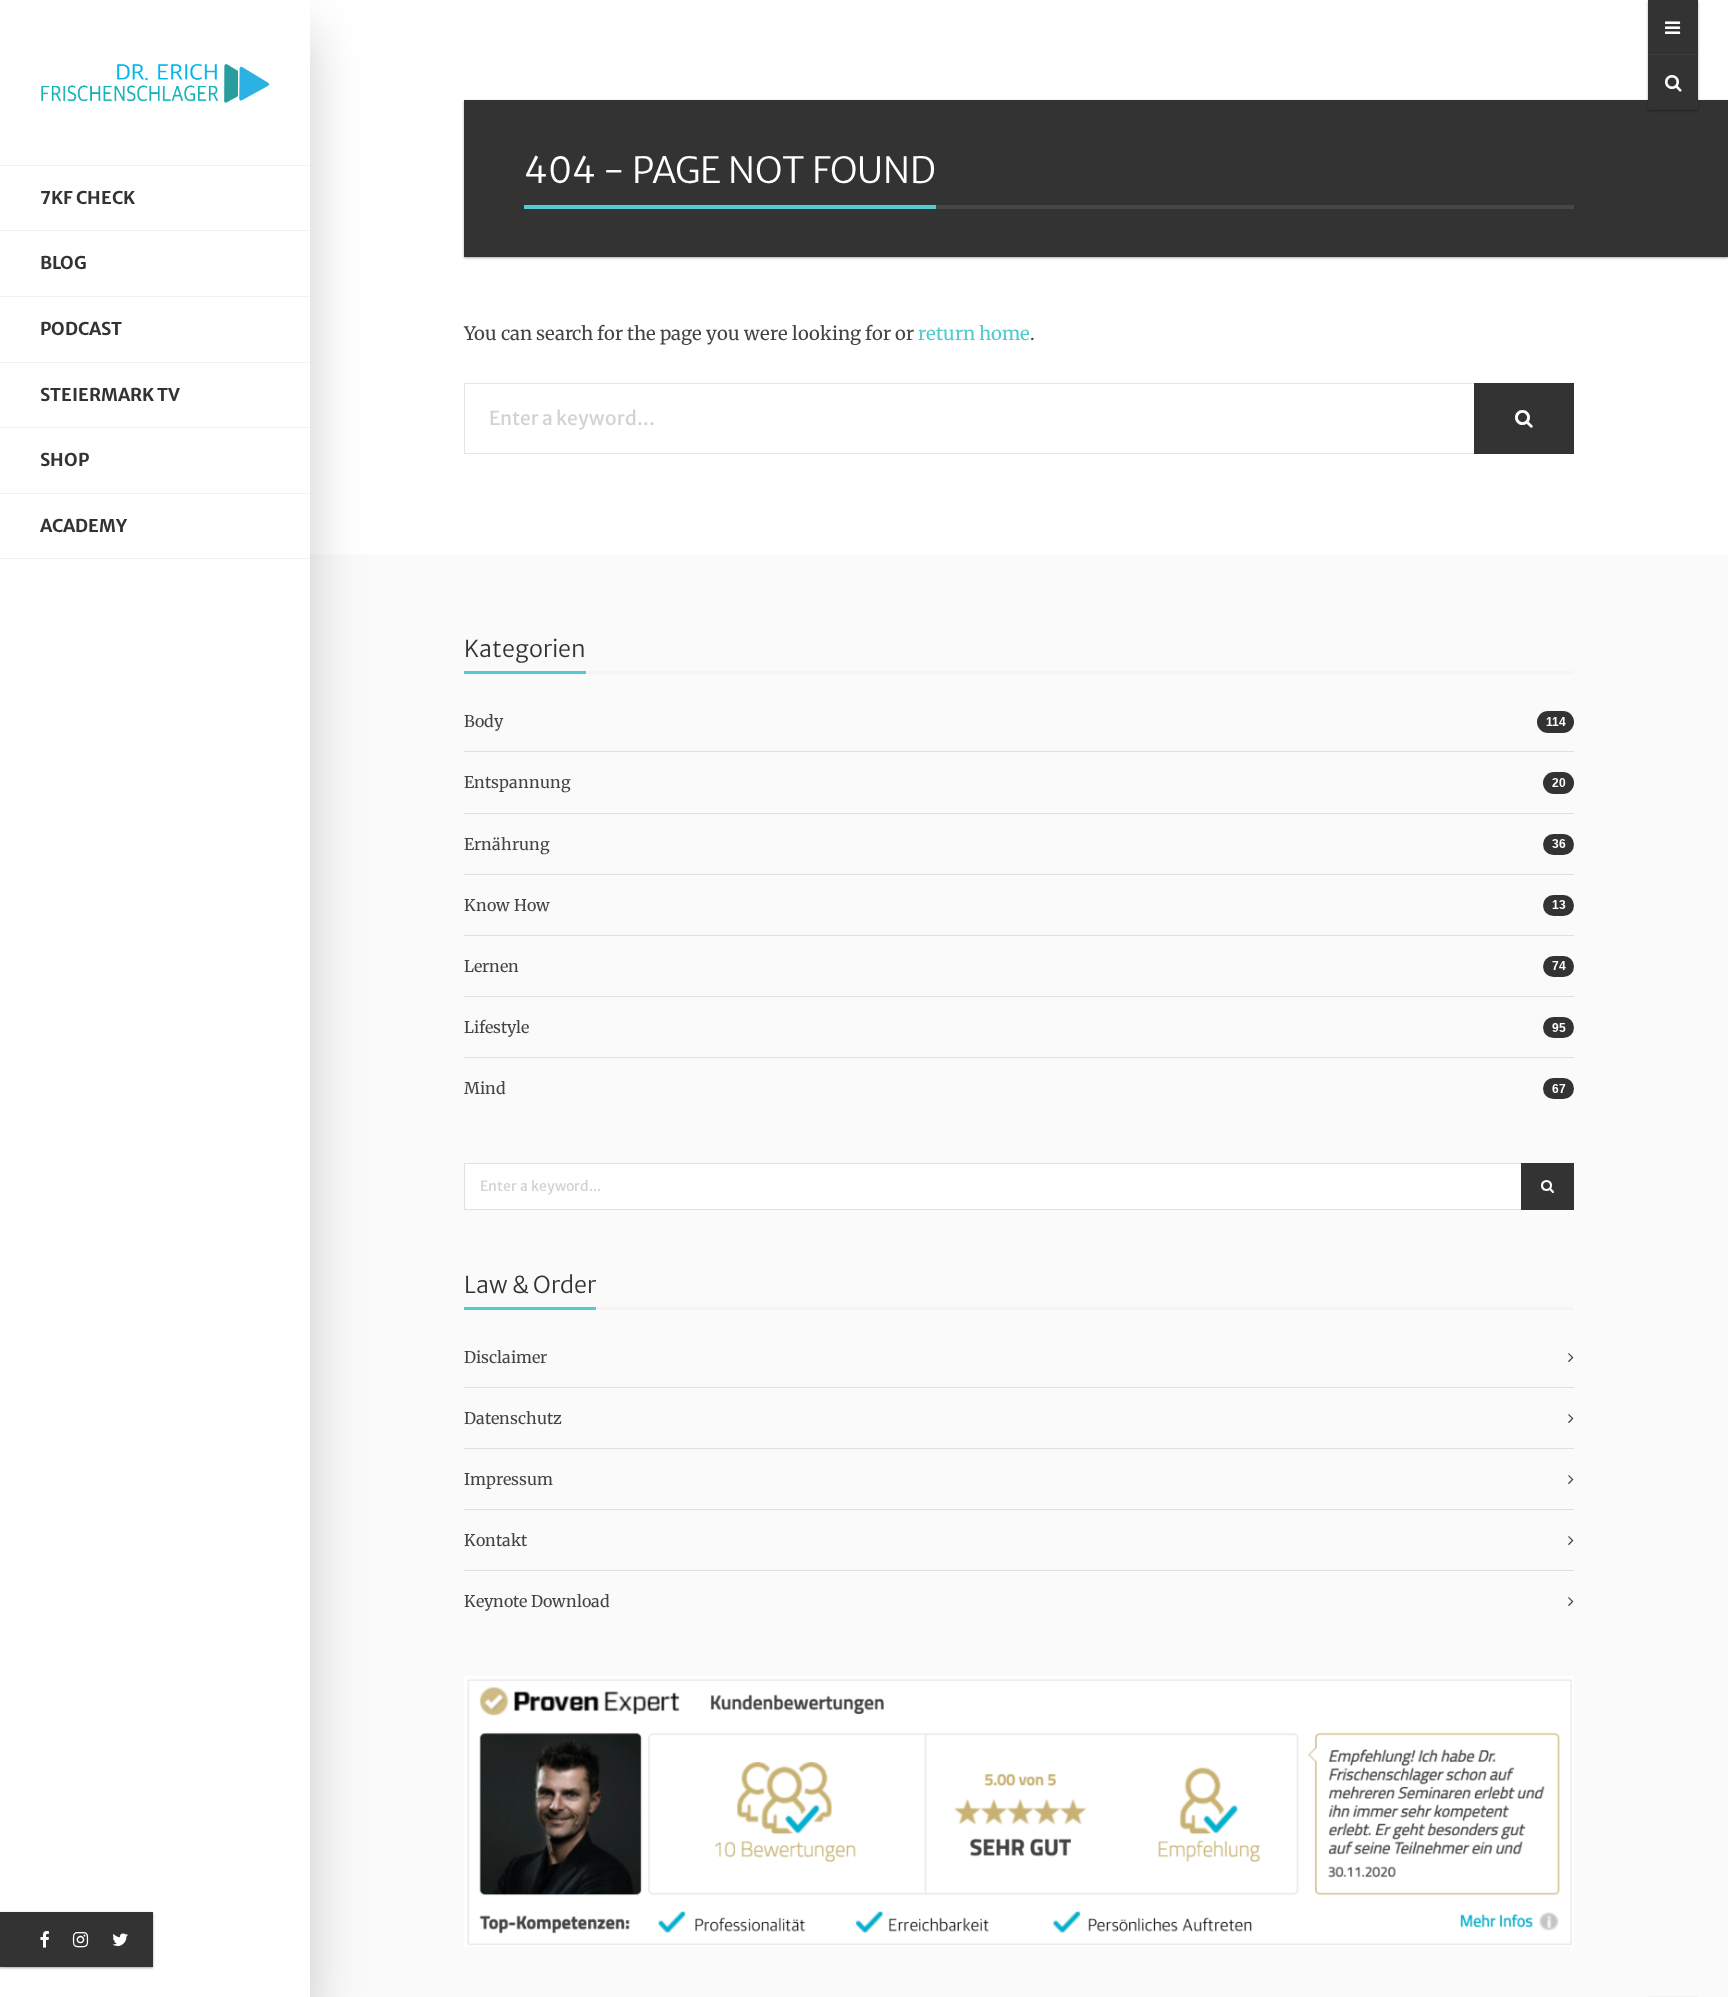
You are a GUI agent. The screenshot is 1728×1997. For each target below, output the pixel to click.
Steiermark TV (110, 395)
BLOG (63, 263)
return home (974, 333)
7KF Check (87, 198)
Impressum (508, 1479)
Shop (64, 460)
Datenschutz (513, 1418)
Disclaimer (505, 1357)
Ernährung (507, 844)
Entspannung (517, 782)
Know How (507, 905)
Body (483, 721)
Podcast (81, 329)
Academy (83, 526)
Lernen (491, 966)
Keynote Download (537, 1601)
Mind (485, 1088)
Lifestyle (496, 1027)
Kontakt (495, 1540)
